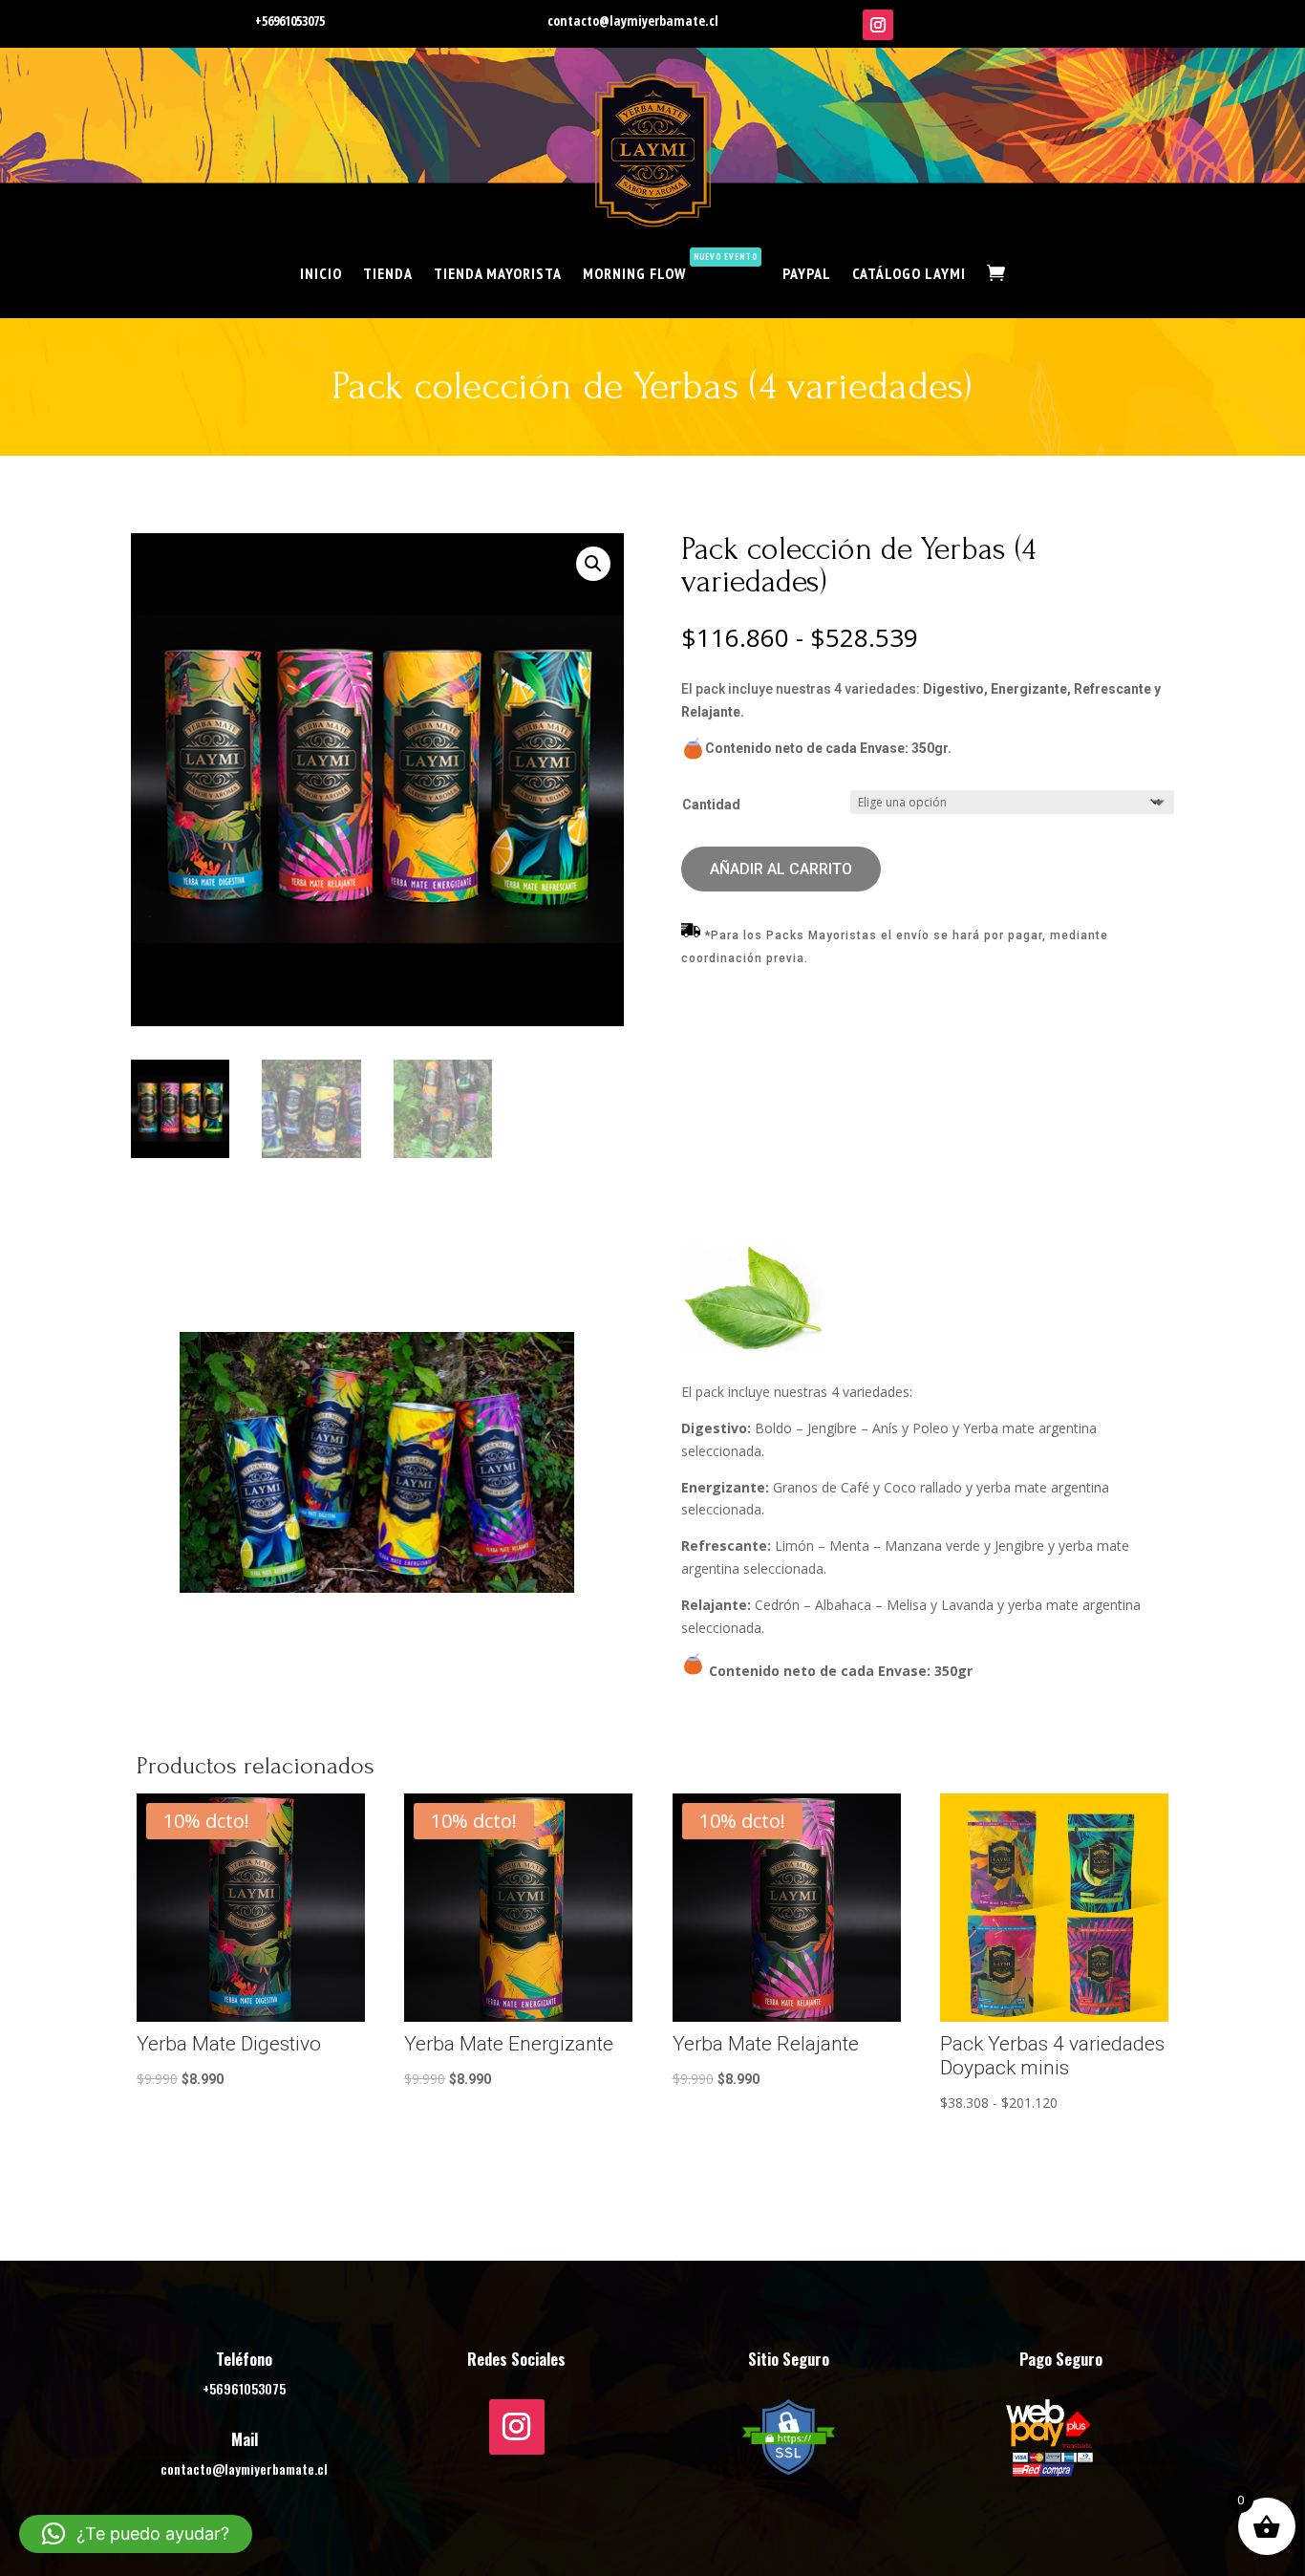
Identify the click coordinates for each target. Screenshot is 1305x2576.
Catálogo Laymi (909, 273)
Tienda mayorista (498, 273)
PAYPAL (807, 273)
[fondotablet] (377, 1588)
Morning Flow (670, 267)
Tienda (388, 273)
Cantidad (711, 805)
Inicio (321, 273)
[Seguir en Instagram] (878, 25)
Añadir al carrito (781, 869)
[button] (593, 564)
